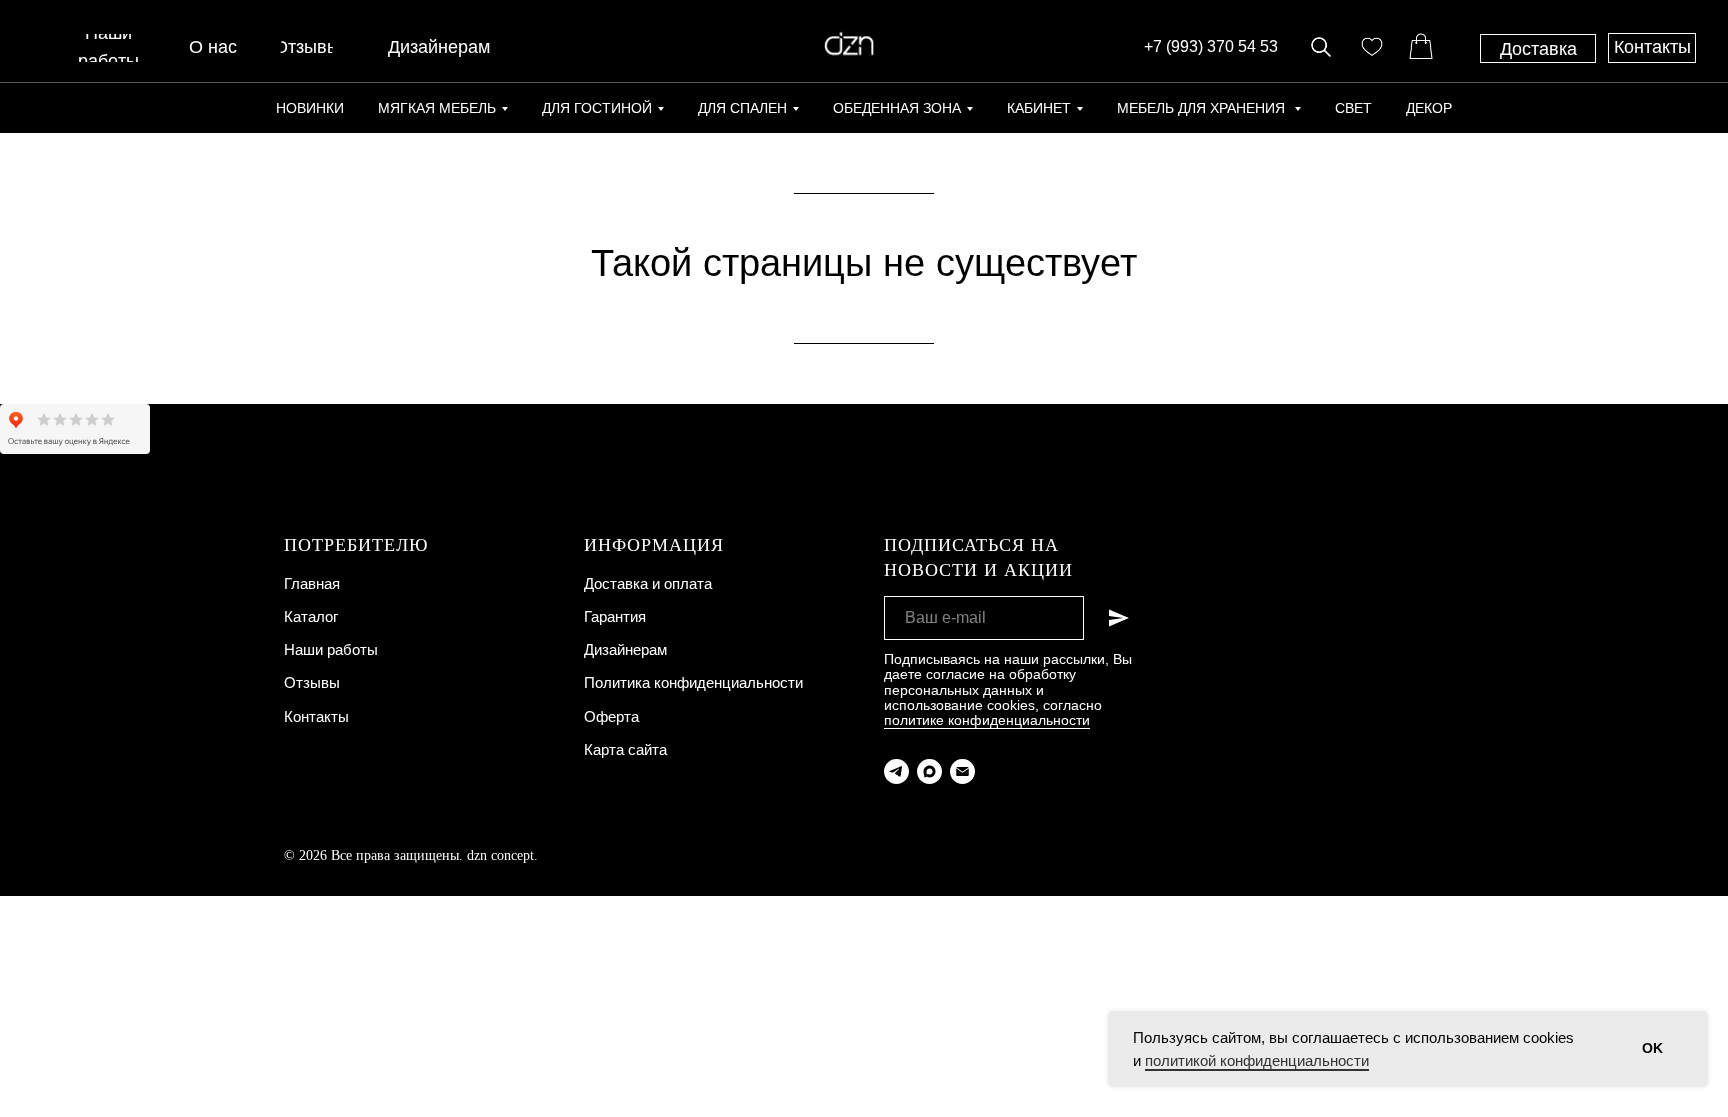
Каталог (311, 616)
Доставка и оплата (648, 583)
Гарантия (615, 616)
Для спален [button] (742, 108)
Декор (1429, 108)
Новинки (310, 108)
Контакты (316, 716)
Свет (1353, 108)
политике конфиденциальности (987, 720)
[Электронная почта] (962, 771)
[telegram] (896, 771)
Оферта (611, 716)
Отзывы (312, 682)
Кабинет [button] (1039, 108)
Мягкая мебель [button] (437, 108)
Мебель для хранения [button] (1203, 108)
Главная (312, 583)
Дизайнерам (625, 649)
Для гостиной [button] (597, 108)
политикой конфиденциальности (1257, 1060)
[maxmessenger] (929, 771)
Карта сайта (625, 749)
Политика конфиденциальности (693, 682)
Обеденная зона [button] (897, 108)
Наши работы (331, 649)
